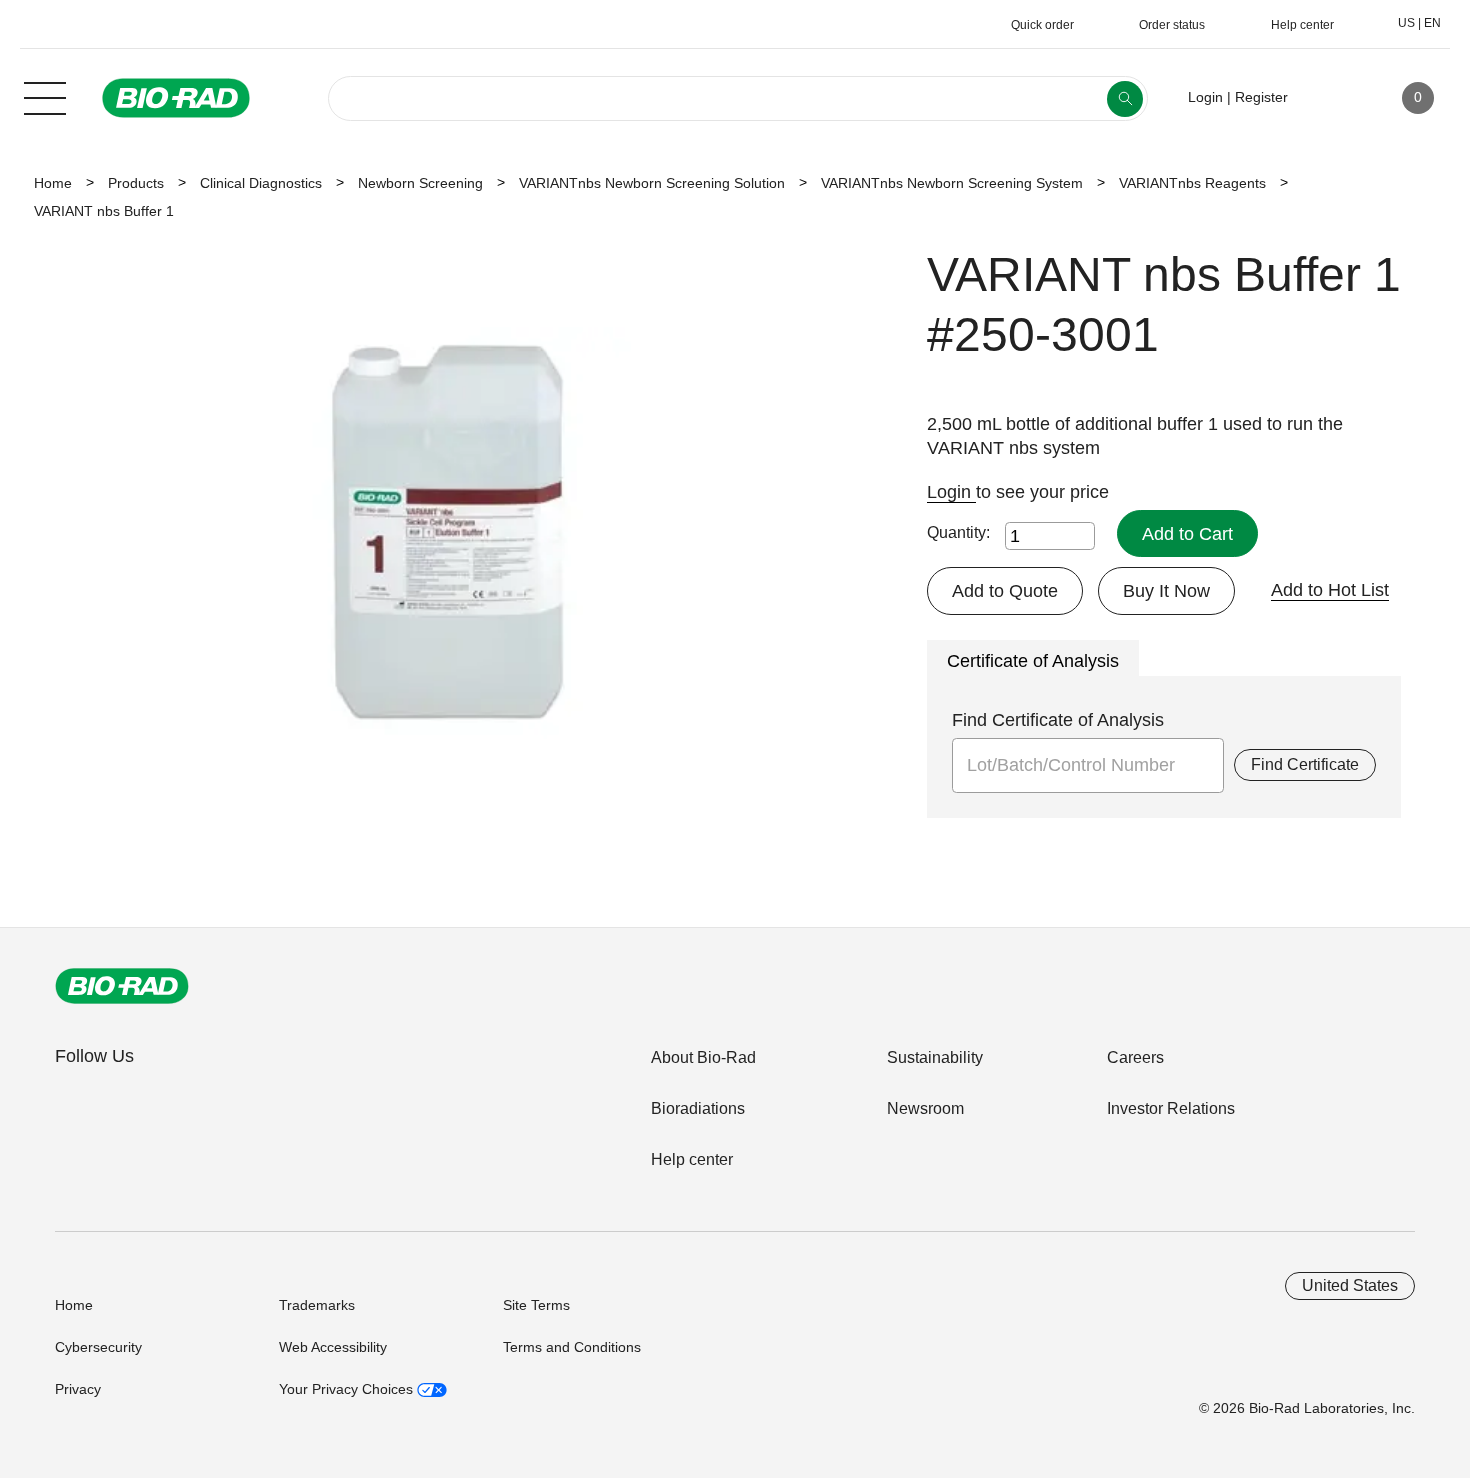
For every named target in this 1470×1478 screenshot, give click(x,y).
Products (136, 183)
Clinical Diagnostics (261, 183)
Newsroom (925, 1108)
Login (951, 492)
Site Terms (536, 1305)
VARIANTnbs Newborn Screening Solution (652, 183)
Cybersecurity (98, 1347)
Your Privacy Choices (348, 1389)
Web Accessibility (333, 1347)
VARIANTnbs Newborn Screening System (952, 183)
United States (1350, 1285)
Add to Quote (1005, 591)
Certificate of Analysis (1033, 661)
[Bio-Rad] (122, 986)
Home (53, 183)
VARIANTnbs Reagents (1192, 183)
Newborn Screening (420, 183)
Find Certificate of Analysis (1058, 720)
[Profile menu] (1332, 98)
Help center (692, 1159)
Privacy (78, 1389)
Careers (1135, 1057)
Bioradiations (698, 1108)
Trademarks (317, 1305)
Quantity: (958, 532)
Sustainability (935, 1057)
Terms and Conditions (572, 1347)
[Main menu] (45, 96)
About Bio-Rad (703, 1057)
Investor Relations (1171, 1108)
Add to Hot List (1330, 590)
